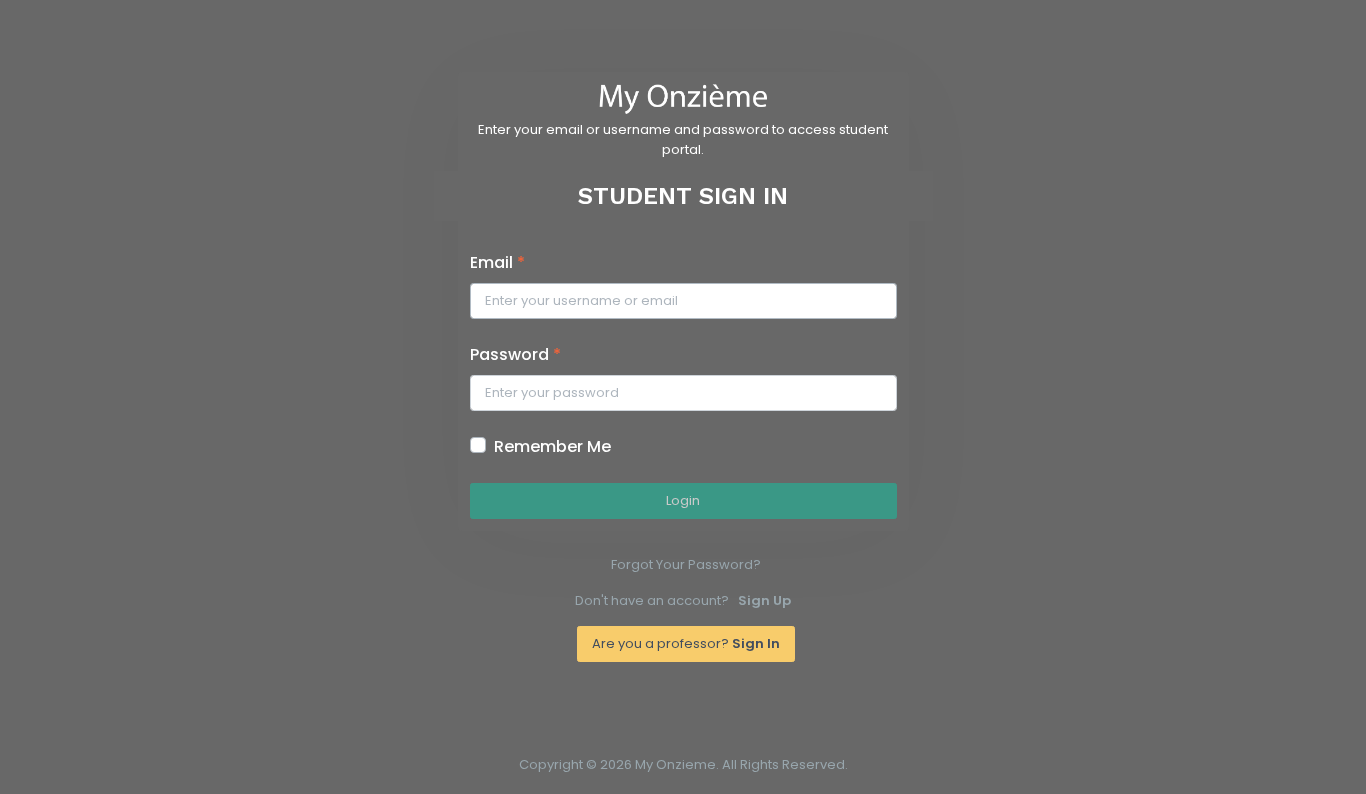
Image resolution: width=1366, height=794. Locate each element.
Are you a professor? (686, 643)
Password (515, 354)
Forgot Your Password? (686, 564)
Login (683, 500)
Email (497, 262)
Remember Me (552, 446)
